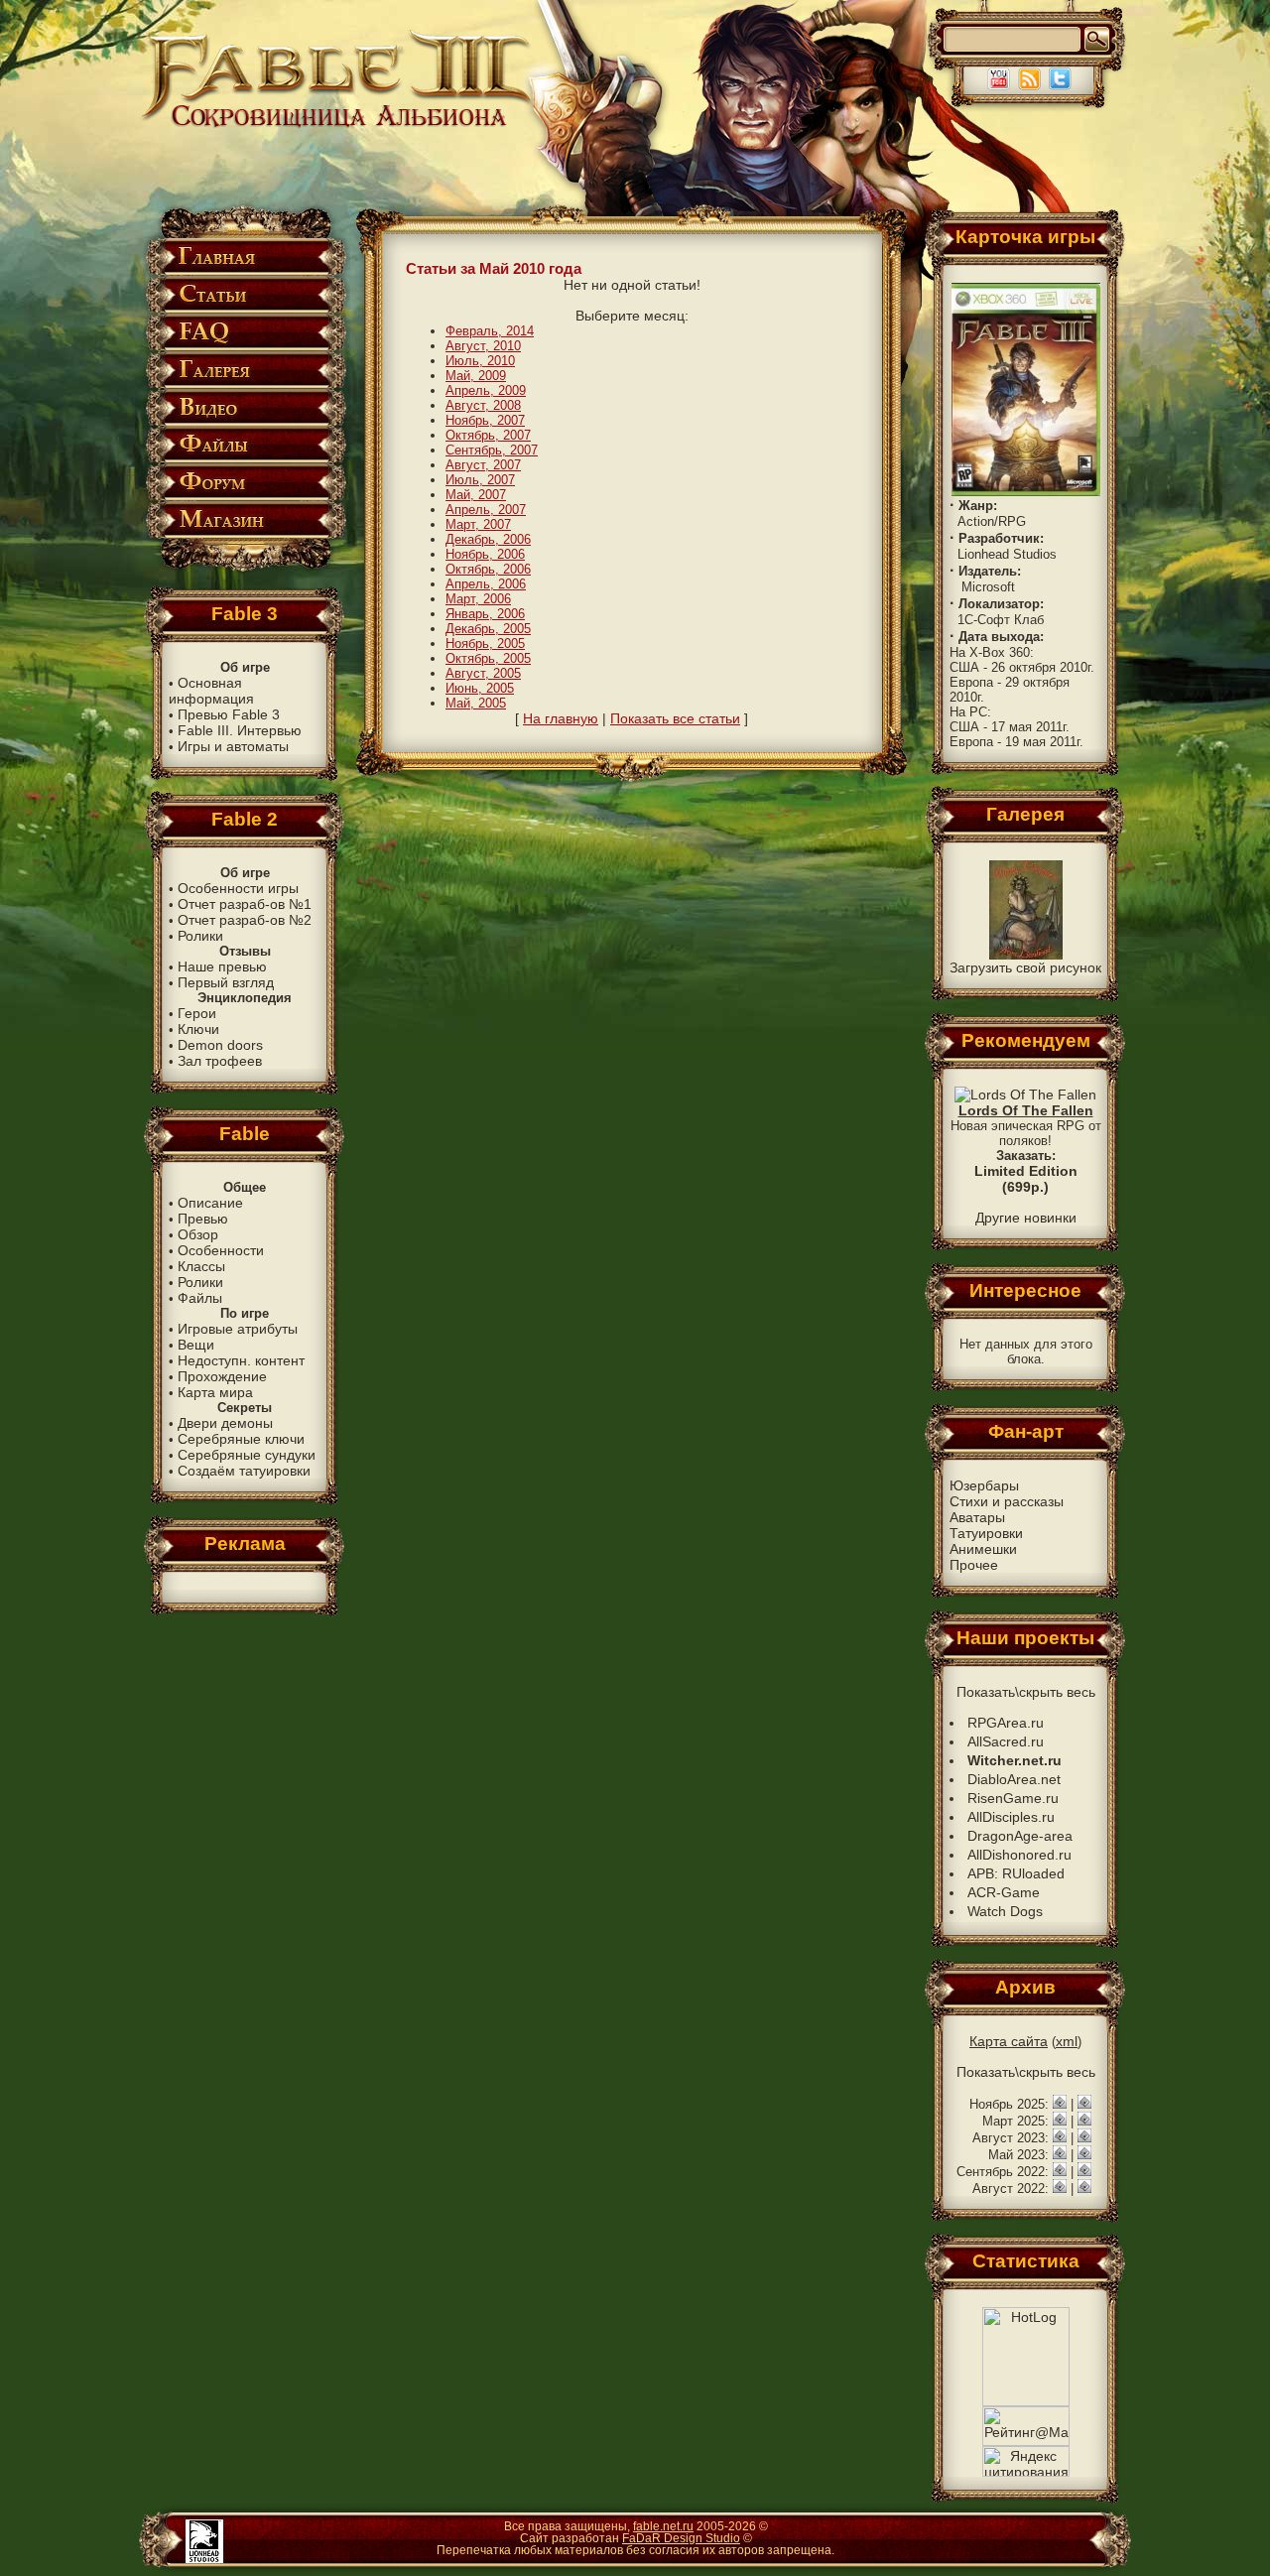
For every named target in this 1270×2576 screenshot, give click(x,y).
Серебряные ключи (241, 1439)
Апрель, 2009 (486, 390)
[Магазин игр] (245, 534)
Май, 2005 (476, 703)
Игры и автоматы (233, 746)
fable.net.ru (663, 2526)
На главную (561, 718)
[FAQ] (245, 347)
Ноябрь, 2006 (485, 554)
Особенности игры (238, 888)
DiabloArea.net (1014, 1779)
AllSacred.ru (1006, 1741)
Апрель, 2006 (486, 584)
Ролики (200, 936)
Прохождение (222, 1376)
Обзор (198, 1234)
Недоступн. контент (241, 1360)
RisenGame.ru (1013, 1798)
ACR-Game (1004, 1892)
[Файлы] (245, 459)
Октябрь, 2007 (488, 435)
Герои (197, 1013)
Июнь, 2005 (480, 688)
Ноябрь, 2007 (485, 420)
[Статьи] (245, 309)
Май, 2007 (476, 495)
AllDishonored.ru (1019, 1855)
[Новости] (1060, 2104)
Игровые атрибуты (238, 1329)
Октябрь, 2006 (488, 569)
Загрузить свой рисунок (1025, 967)
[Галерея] (245, 385)
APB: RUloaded (1016, 1873)
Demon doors (220, 1045)
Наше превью (222, 966)
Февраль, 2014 (490, 331)
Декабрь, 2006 (488, 539)
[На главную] (338, 126)
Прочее (974, 1565)
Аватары (977, 1517)
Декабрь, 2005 (488, 629)
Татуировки (986, 1533)
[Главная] (245, 271)
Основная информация (211, 691)
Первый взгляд (226, 982)
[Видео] (245, 422)
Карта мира (215, 1392)
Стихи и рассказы (1007, 1501)
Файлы (200, 1298)
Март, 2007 (478, 524)
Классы (201, 1266)
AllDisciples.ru (1011, 1817)
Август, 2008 (483, 405)
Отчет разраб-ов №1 (245, 904)
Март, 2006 (478, 599)
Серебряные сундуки (247, 1455)
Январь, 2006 (485, 614)
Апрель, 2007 (486, 510)
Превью (203, 1219)
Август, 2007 (483, 465)
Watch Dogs (1005, 1911)
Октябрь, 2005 (488, 658)
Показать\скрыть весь (1026, 1692)
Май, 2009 (476, 376)
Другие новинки (1026, 1218)
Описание (210, 1203)
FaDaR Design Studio (681, 2538)
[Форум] (245, 497)
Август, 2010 (483, 346)
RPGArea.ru (1006, 1723)
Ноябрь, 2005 (485, 644)
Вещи (196, 1345)
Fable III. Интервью (240, 730)
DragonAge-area (1020, 1836)
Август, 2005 (483, 673)
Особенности (221, 1250)
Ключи (198, 1029)
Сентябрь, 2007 (492, 450)
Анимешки (983, 1549)
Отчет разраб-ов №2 (245, 920)
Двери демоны (225, 1423)
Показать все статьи (675, 718)
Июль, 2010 (480, 361)
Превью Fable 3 (229, 714)
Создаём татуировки (244, 1471)
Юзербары (984, 1485)
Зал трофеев (220, 1061)
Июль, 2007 (480, 480)
